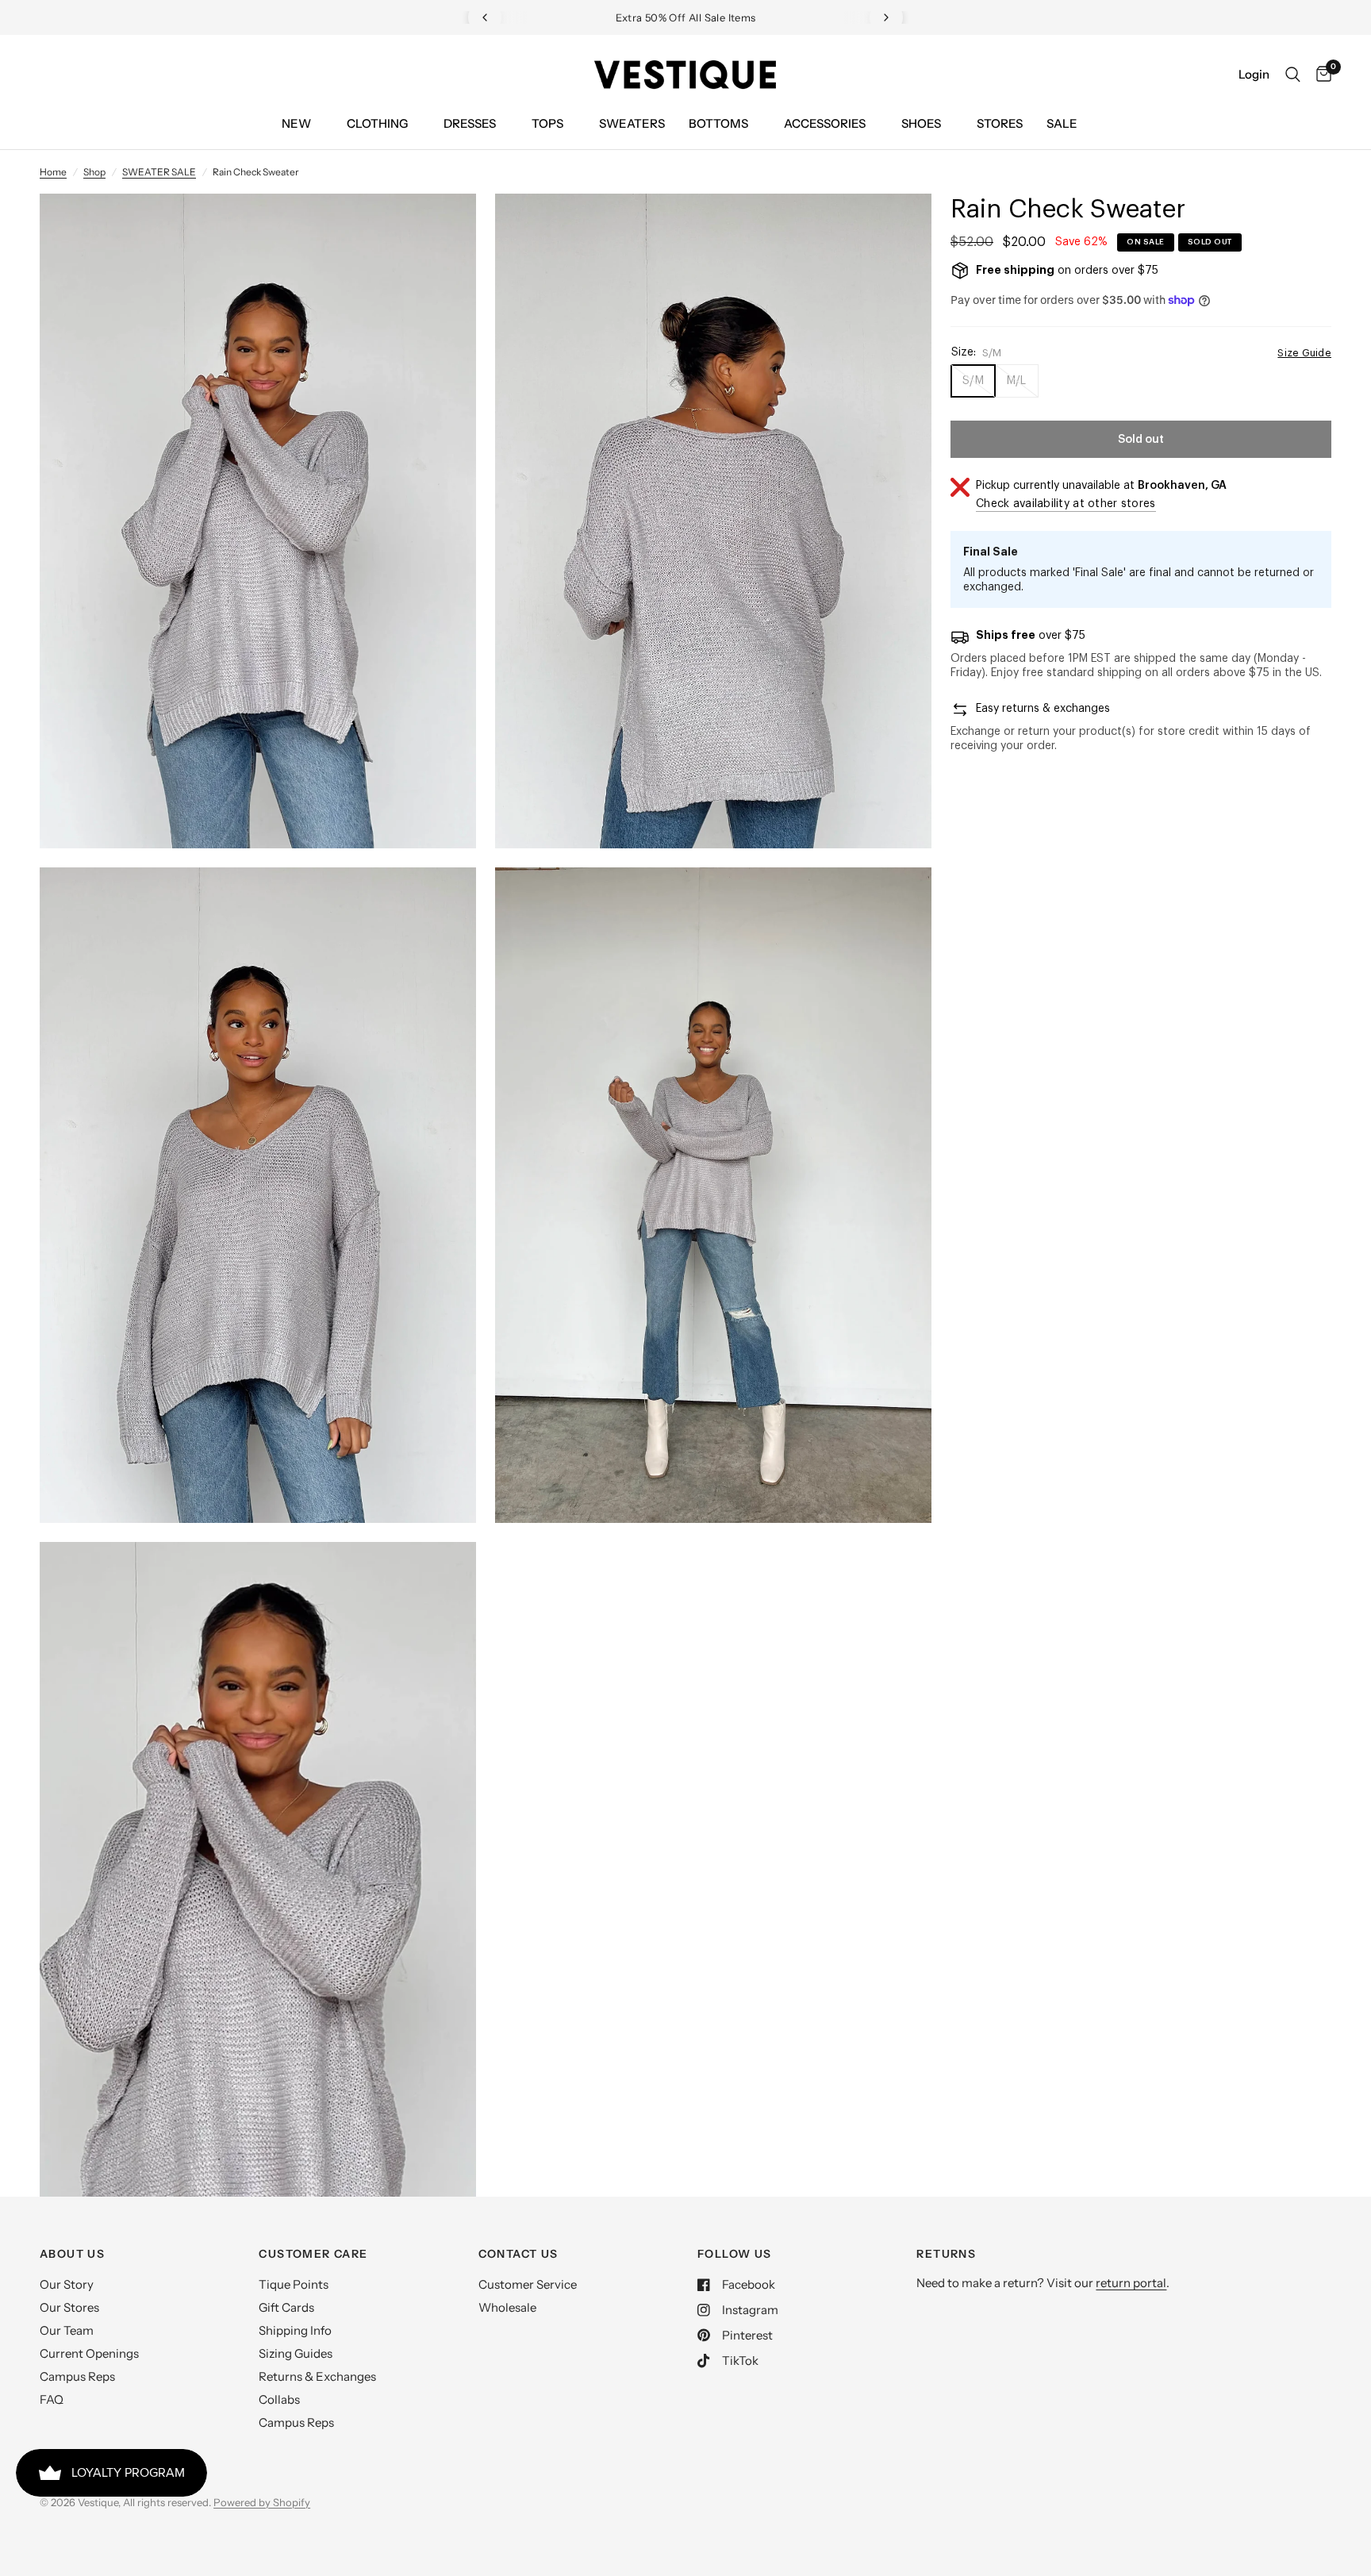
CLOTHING (377, 123)
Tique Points (294, 2284)
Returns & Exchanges (317, 2376)
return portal (1131, 2283)
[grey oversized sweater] (443, 227)
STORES (1000, 123)
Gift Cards (286, 2307)
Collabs (279, 2399)
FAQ (52, 2399)
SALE (1062, 123)
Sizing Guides (296, 2353)
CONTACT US (518, 2254)
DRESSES (470, 123)
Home (53, 172)
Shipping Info (295, 2330)
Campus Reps (77, 2376)
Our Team (67, 2330)
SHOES (921, 123)
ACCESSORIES (825, 123)
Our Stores (69, 2307)
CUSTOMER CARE (313, 2254)
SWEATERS (632, 123)
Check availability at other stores (1066, 504)
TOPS (547, 123)
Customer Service (528, 2284)
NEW (296, 123)
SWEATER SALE (159, 172)
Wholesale (507, 2307)
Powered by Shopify (262, 2502)
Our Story (67, 2284)
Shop (94, 172)
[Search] (1293, 75)
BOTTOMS (718, 123)
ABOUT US (72, 2254)
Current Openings (89, 2353)
